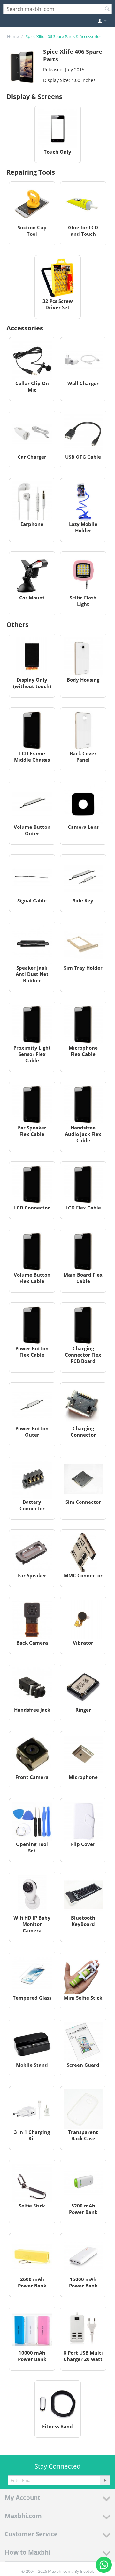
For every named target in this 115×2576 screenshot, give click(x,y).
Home (13, 36)
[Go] (105, 2480)
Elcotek (87, 2571)
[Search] (107, 9)
